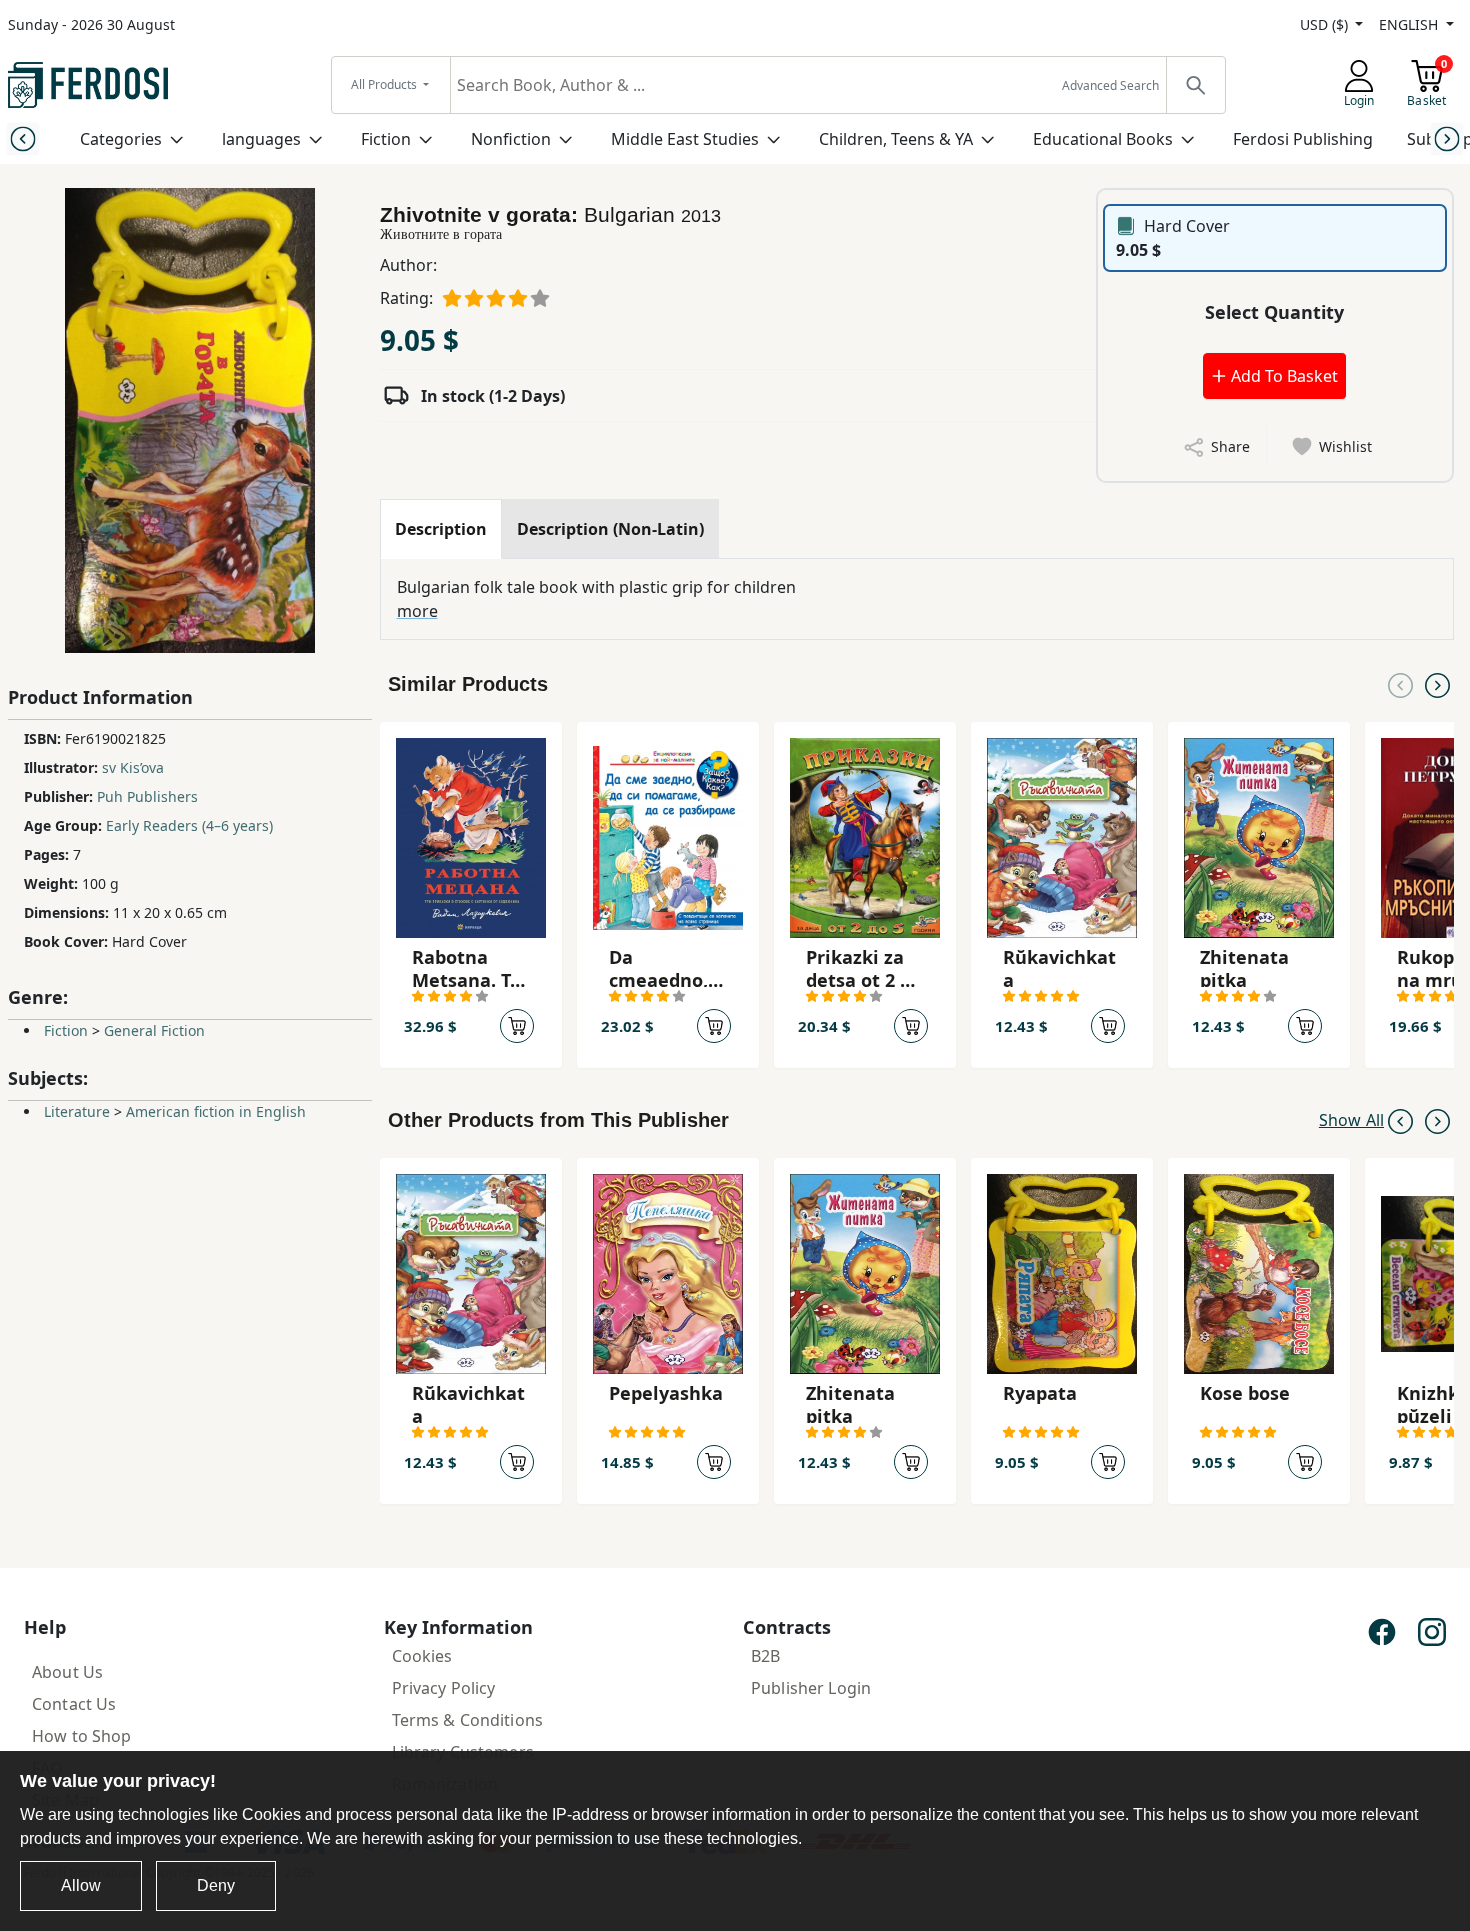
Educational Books (1103, 139)
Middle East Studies (685, 139)
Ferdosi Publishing (1303, 139)
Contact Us (74, 1704)
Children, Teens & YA (896, 139)
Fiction (386, 139)
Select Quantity (1274, 312)
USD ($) (1326, 24)
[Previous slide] (22, 138)
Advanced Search (1110, 85)
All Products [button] (385, 84)
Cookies (422, 1656)
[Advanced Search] (1195, 85)
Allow (81, 1885)
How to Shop (82, 1736)
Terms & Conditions (468, 1720)
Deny (216, 1885)
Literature (77, 1111)
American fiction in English (216, 1111)
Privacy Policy (444, 1688)
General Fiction (154, 1030)
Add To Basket (1282, 376)
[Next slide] (1447, 138)
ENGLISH (1410, 24)
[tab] (441, 529)
